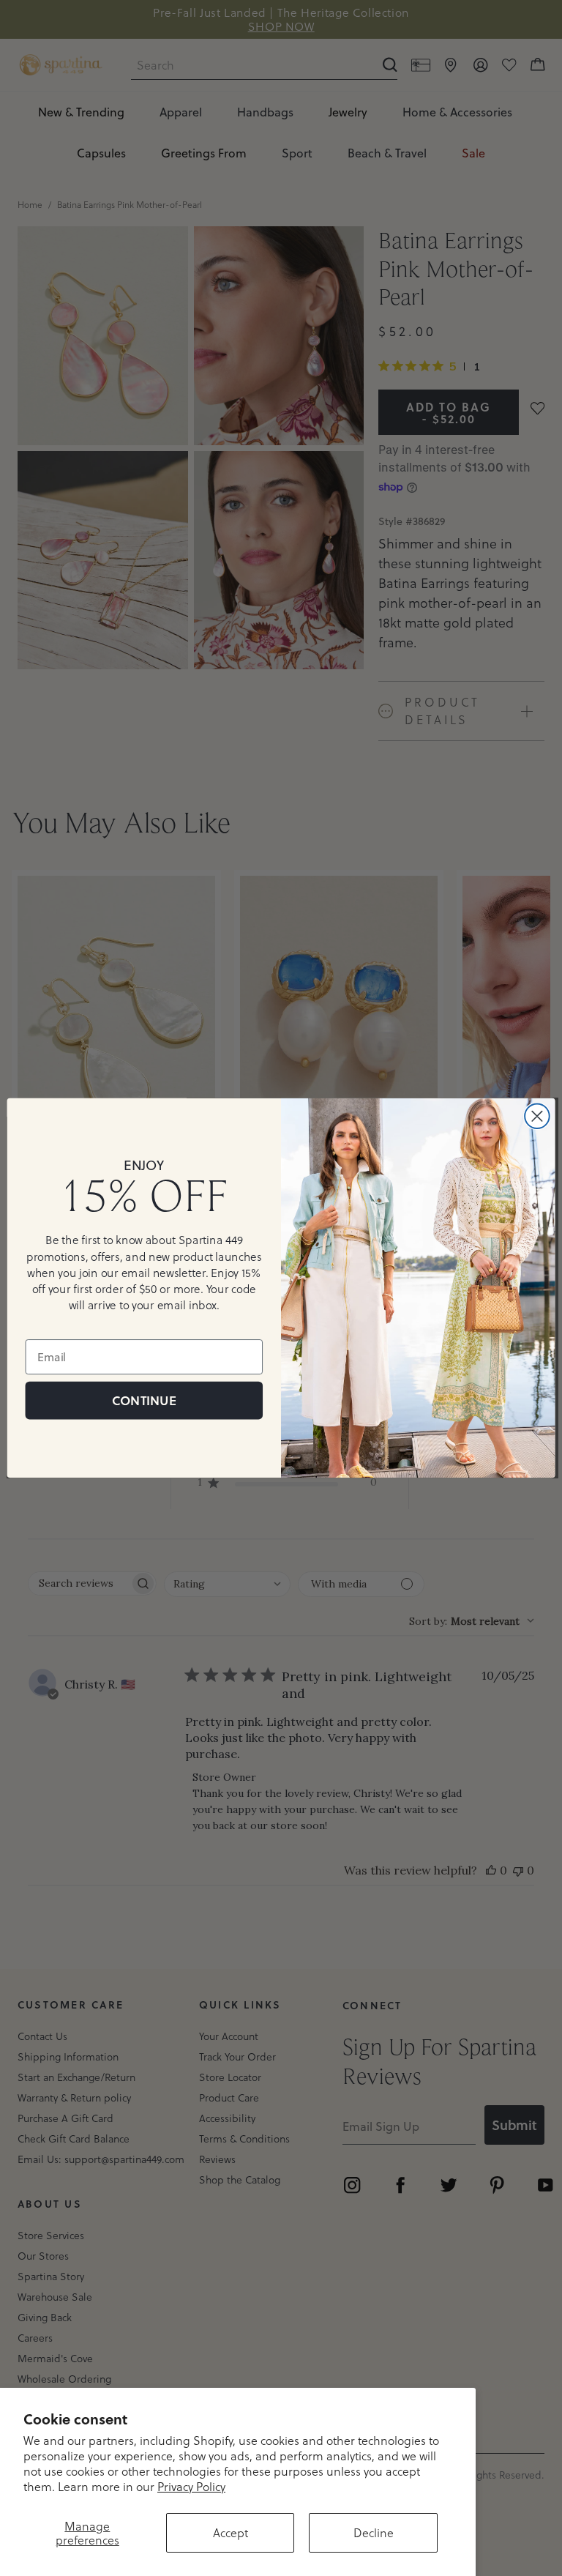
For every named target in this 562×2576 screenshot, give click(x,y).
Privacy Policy (191, 2486)
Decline (374, 2532)
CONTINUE (144, 1400)
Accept (231, 2532)
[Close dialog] (537, 1116)
